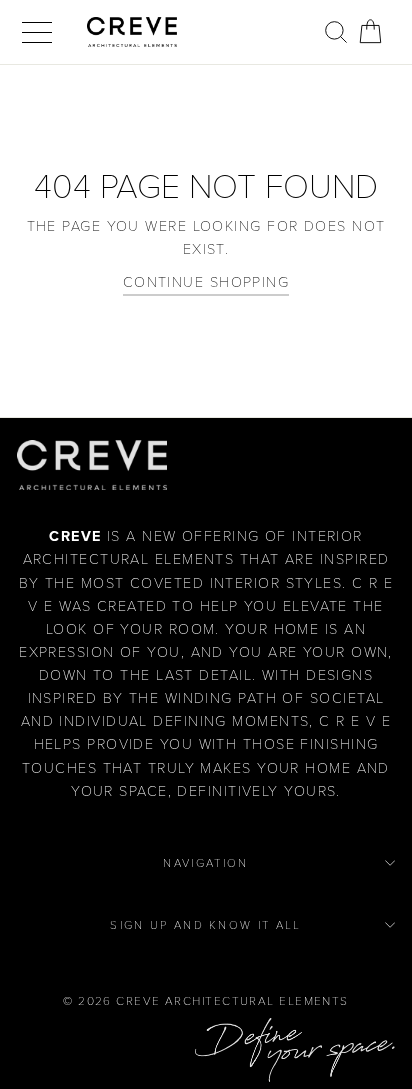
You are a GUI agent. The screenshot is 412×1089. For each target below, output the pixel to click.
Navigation (205, 863)
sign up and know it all (205, 925)
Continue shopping (206, 282)
